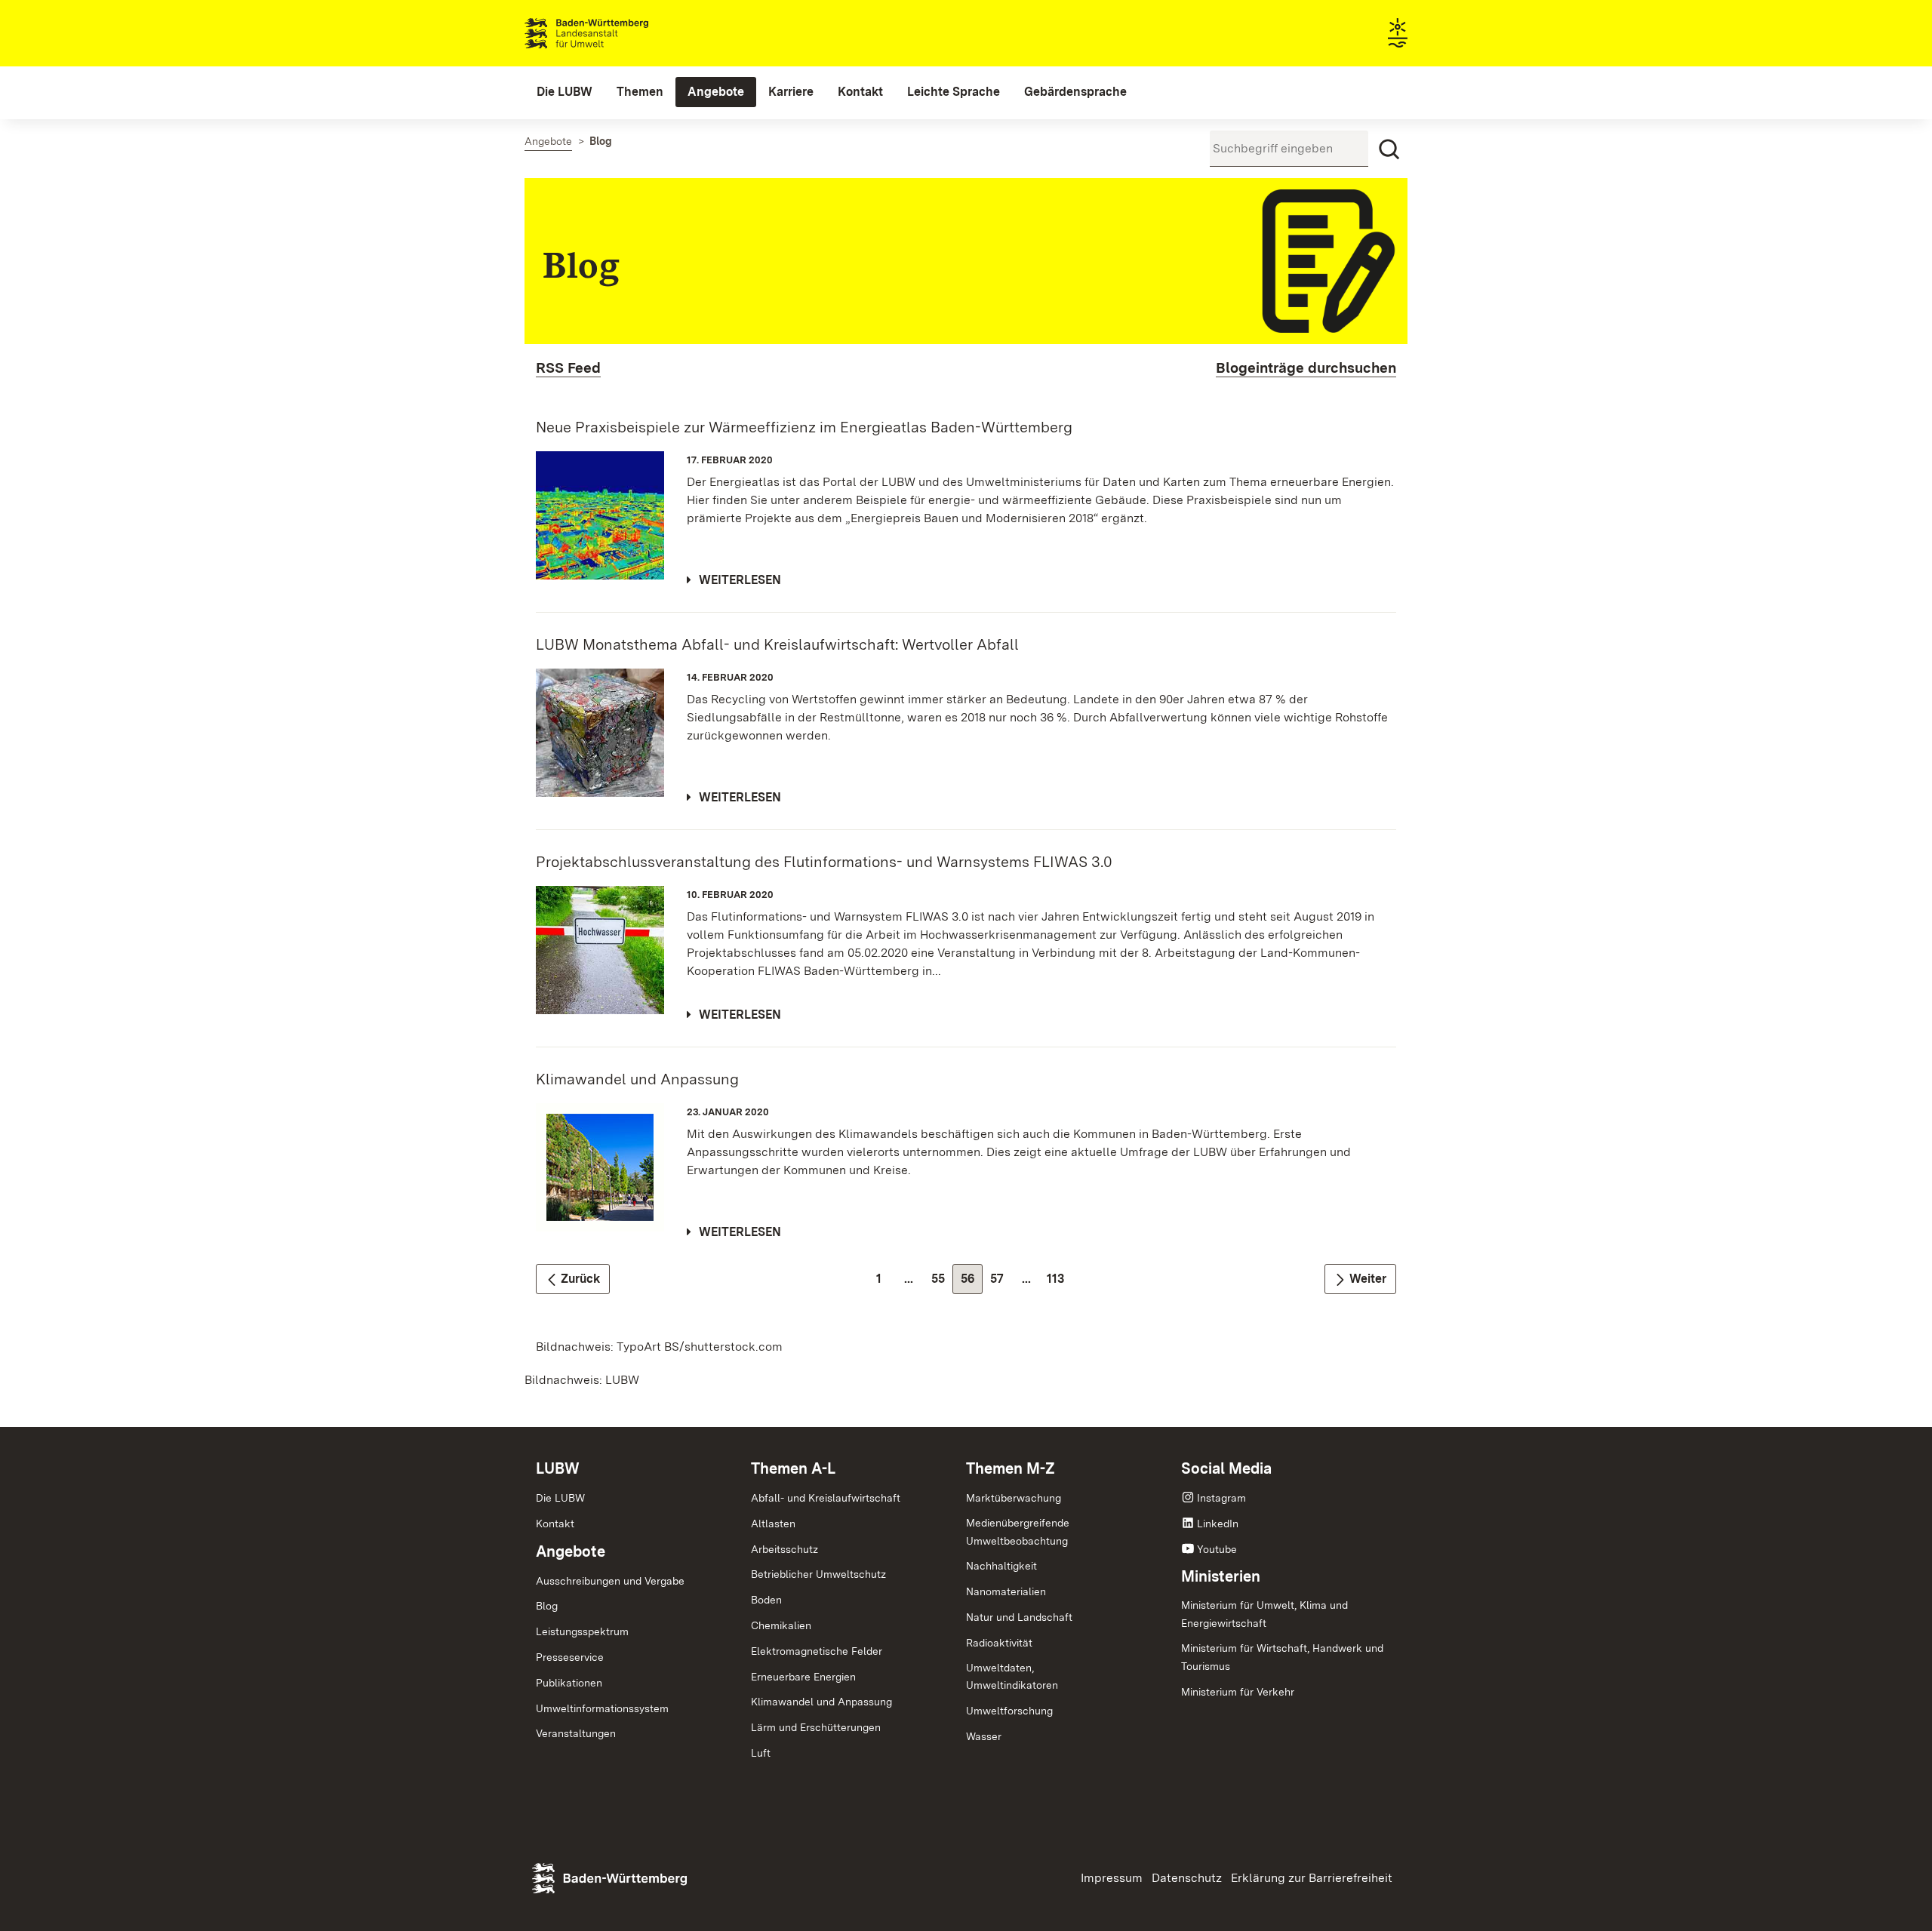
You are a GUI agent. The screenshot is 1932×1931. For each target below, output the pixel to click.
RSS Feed (568, 368)
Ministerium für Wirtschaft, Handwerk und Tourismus (1282, 1657)
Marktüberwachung (1014, 1498)
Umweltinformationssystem (602, 1708)
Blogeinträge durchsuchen (1306, 368)
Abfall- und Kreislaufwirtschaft (826, 1498)
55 (942, 1282)
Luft (761, 1753)
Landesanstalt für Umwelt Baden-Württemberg (613, 33)
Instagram (1221, 1498)
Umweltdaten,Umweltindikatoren (1012, 1677)
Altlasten (773, 1524)
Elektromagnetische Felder (817, 1651)
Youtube (1217, 1549)
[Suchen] (1389, 149)
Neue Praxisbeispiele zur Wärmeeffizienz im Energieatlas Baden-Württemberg (804, 427)
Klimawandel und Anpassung (637, 1079)
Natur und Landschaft (1019, 1617)
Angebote (571, 1551)
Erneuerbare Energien (803, 1677)
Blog (547, 1606)
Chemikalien (781, 1625)
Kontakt (555, 1524)
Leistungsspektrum (582, 1631)
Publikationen (569, 1683)
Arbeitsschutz (784, 1549)
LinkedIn (1218, 1524)
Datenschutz (1187, 1878)
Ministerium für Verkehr (1238, 1692)
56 (972, 1282)
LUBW (558, 1468)
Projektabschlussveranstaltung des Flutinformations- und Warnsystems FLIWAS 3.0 (824, 862)
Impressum (1112, 1878)
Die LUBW (560, 1498)
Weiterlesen (740, 580)
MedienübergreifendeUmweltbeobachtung (1018, 1532)
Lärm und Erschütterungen (816, 1727)
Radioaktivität (999, 1643)
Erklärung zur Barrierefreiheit (1312, 1878)
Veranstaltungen (576, 1733)
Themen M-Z (1011, 1468)
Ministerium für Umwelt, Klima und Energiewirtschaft (1264, 1614)
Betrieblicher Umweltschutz (818, 1574)
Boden (766, 1600)
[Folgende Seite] (1360, 1279)
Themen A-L (793, 1468)
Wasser (984, 1736)
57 (1001, 1282)
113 (1059, 1282)
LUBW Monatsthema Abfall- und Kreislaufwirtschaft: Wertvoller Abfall (777, 644)
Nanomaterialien (1006, 1591)
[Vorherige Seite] (573, 1279)
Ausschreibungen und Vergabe (610, 1581)
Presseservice (570, 1657)
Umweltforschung (1009, 1711)
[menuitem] (565, 92)
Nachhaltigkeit (1001, 1566)
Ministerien (1221, 1576)
